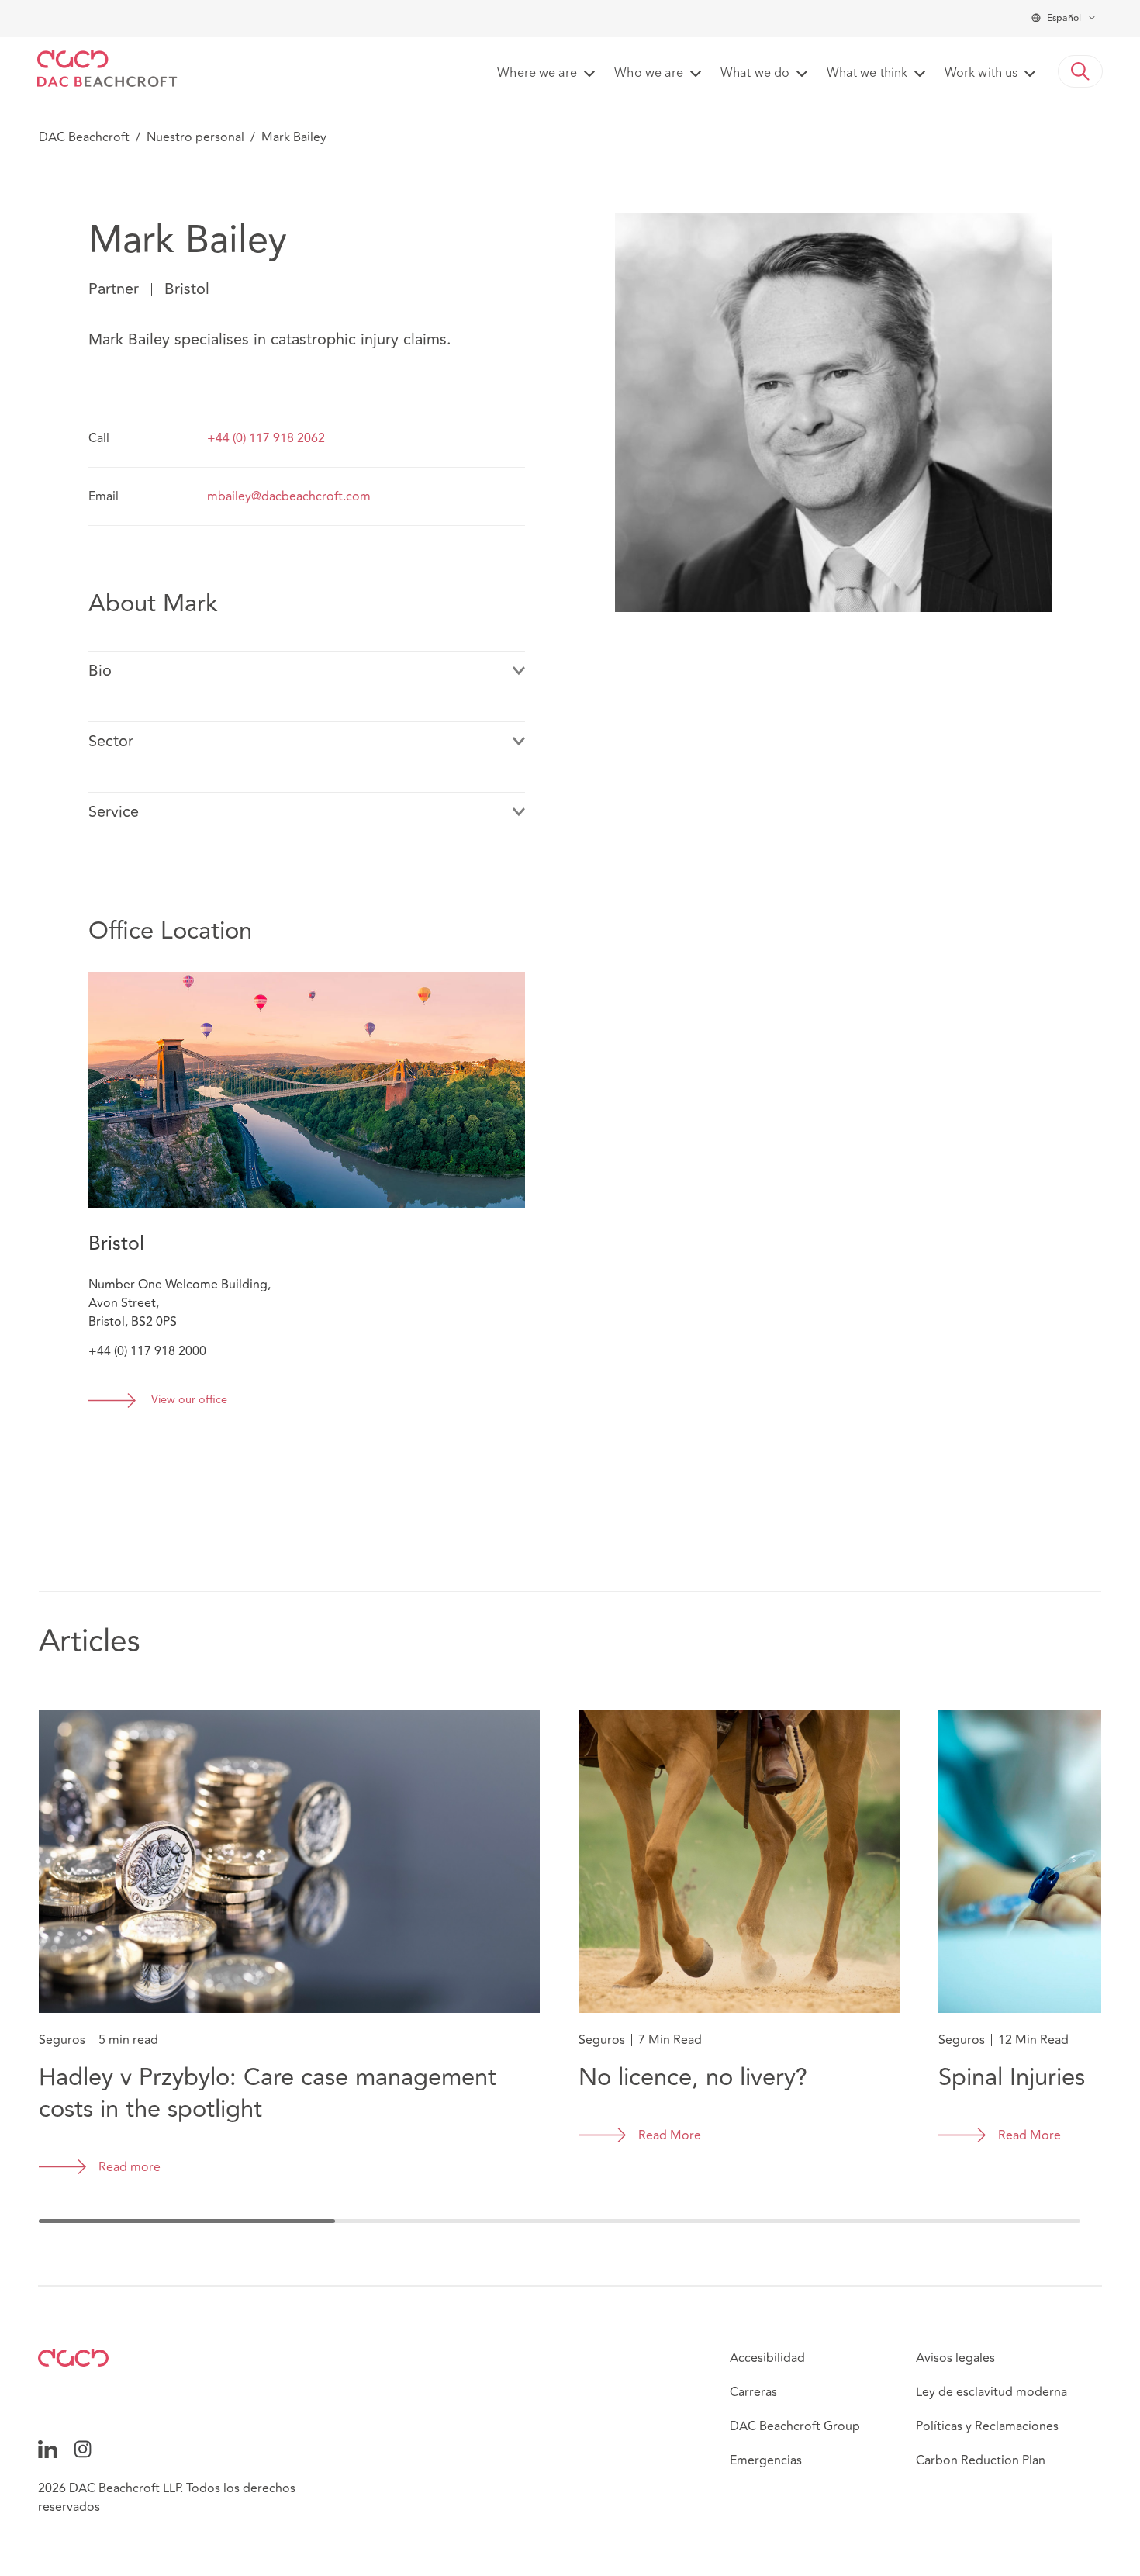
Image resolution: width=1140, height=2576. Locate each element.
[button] (1080, 71)
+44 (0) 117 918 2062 (266, 438)
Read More (670, 2135)
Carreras (753, 2392)
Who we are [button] (649, 74)
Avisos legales (955, 2358)
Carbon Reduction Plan (981, 2460)
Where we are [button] (537, 74)
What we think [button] (867, 74)
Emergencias (766, 2460)
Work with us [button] (981, 74)
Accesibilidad (767, 2358)
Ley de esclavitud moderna (991, 2392)
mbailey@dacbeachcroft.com (289, 496)
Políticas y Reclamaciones (987, 2426)
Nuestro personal (195, 137)
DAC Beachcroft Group (795, 2426)
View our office (189, 1400)
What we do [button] (755, 74)
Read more (130, 2167)
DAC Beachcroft (84, 137)
